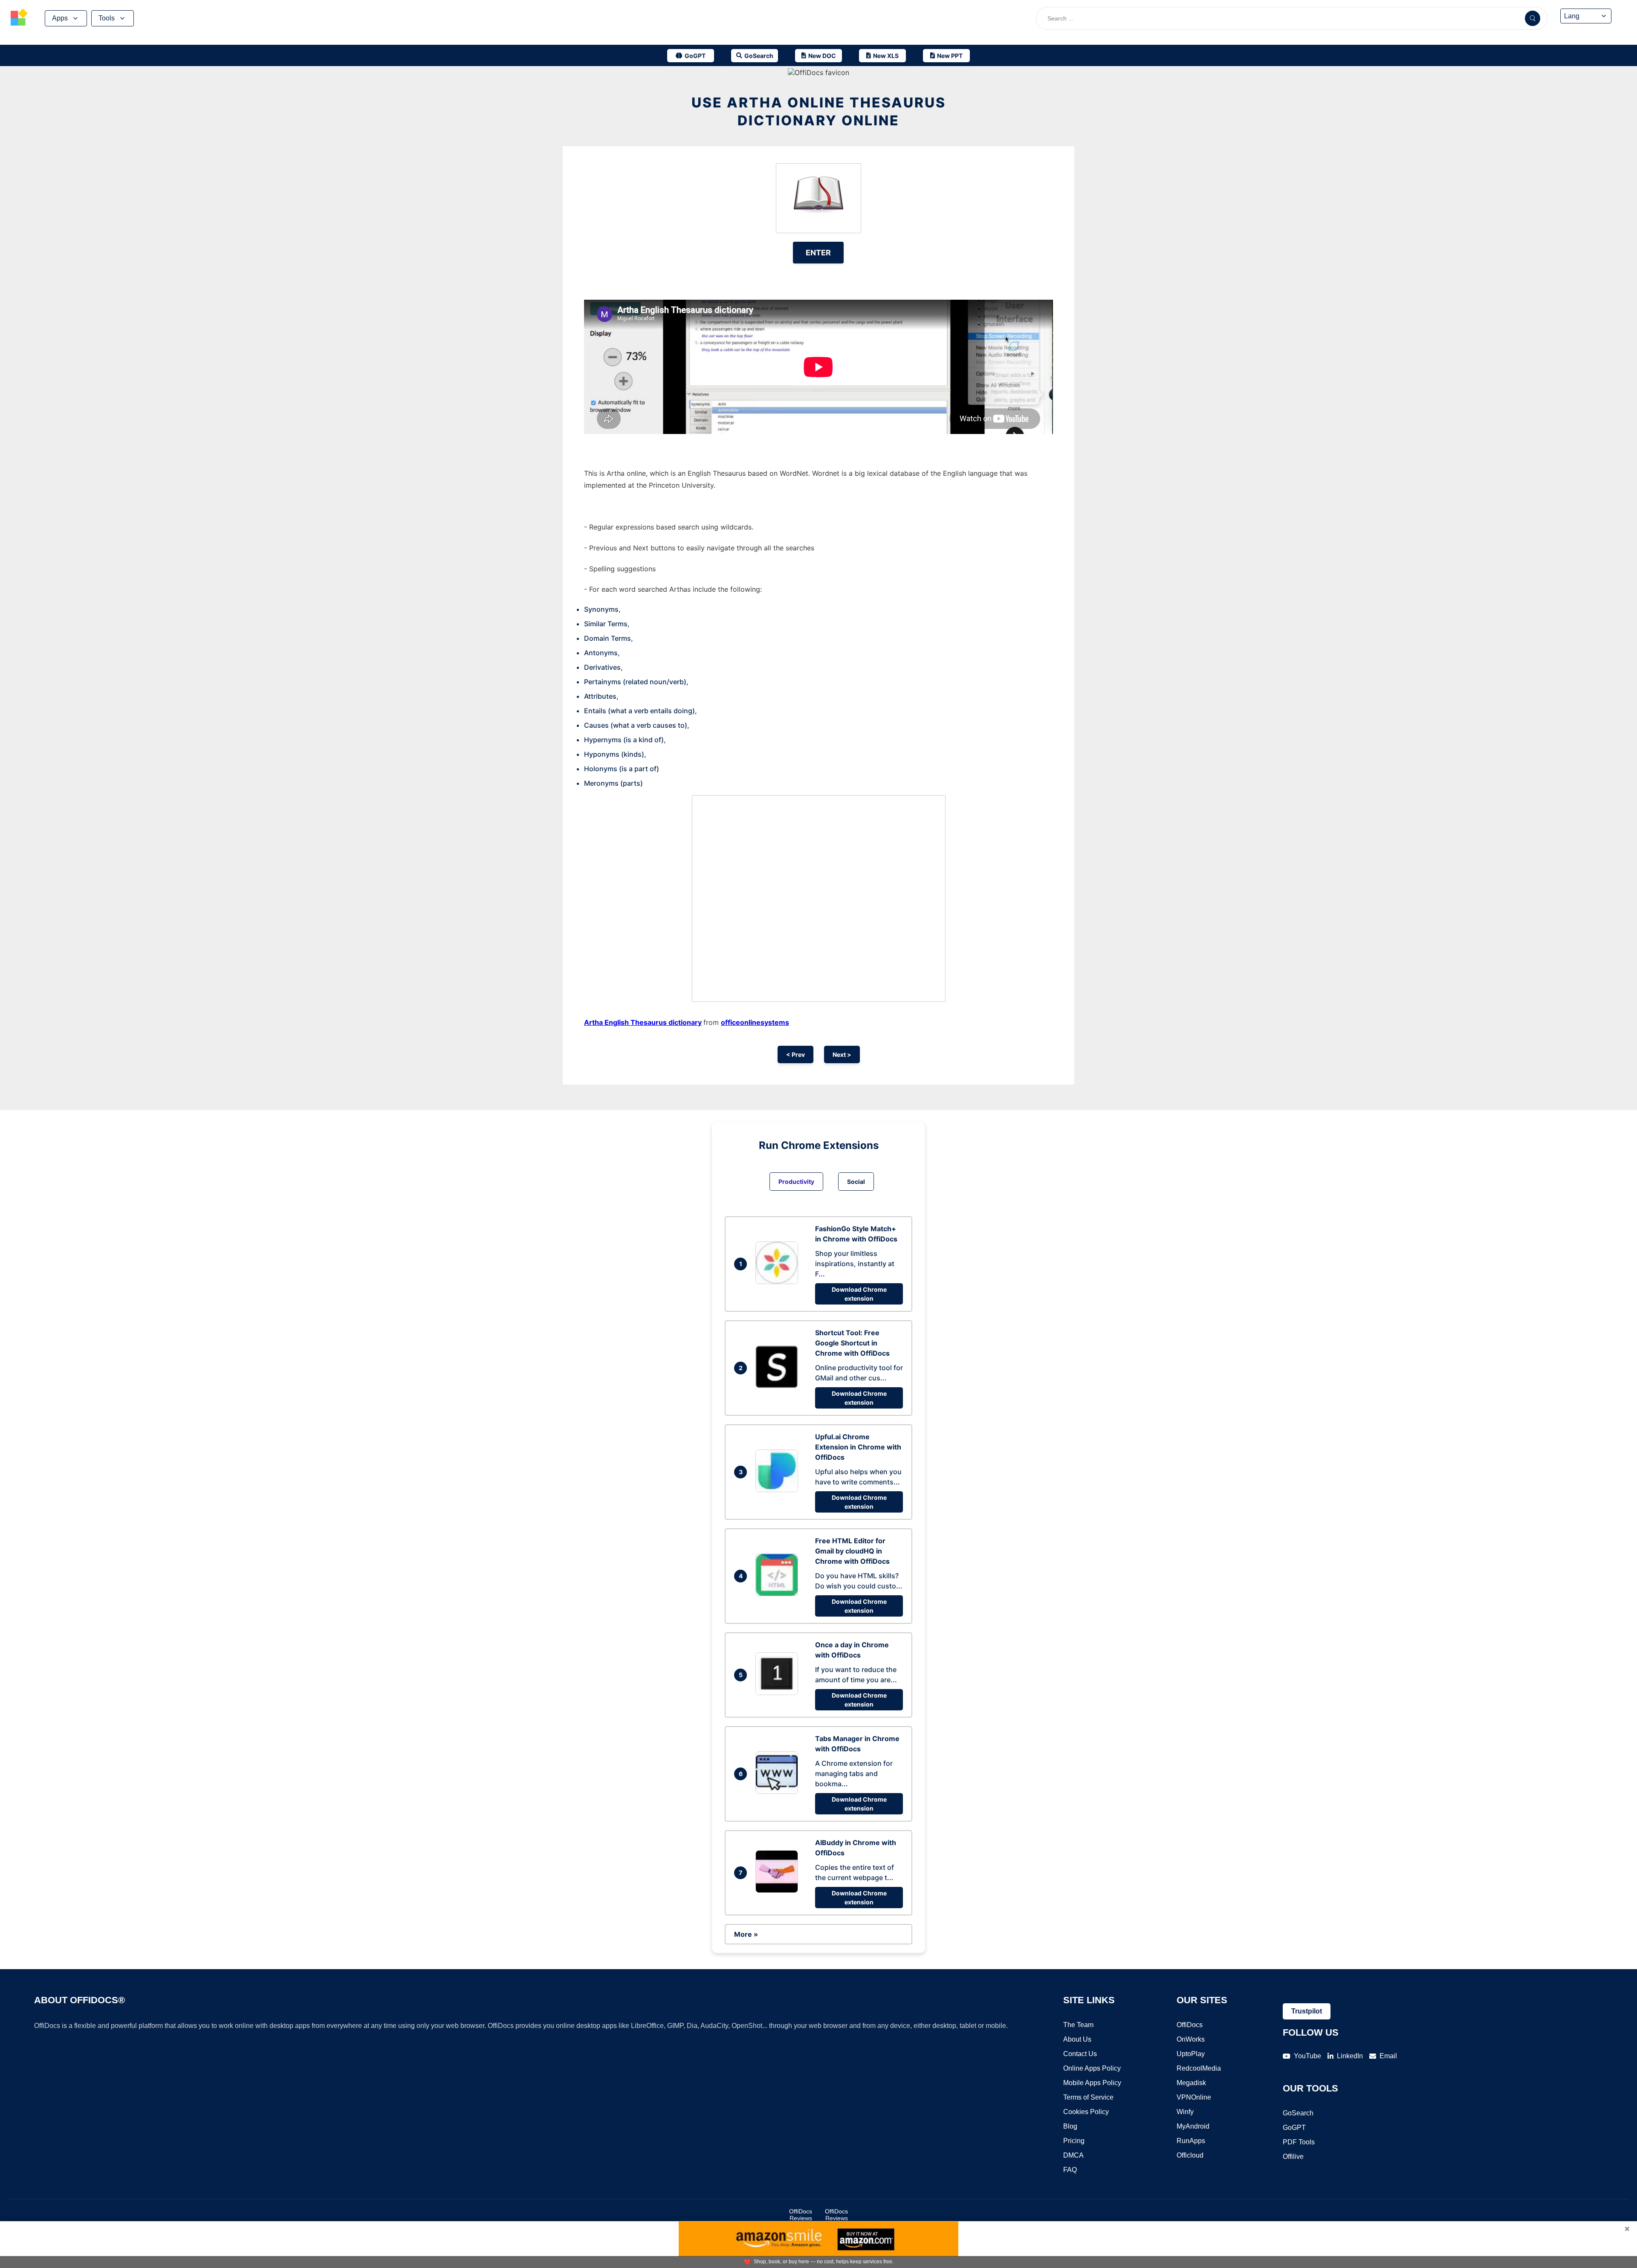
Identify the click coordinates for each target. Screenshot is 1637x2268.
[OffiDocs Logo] (19, 18)
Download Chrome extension (859, 1294)
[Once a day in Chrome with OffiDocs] (779, 1692)
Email (1388, 2056)
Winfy (1185, 2112)
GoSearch (1298, 2113)
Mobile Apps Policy (1092, 2083)
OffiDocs (1190, 2025)
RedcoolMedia (1199, 2068)
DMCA (1073, 2155)
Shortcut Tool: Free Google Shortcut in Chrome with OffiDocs (852, 1343)
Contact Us (1080, 2054)
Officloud (1190, 2155)
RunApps (1191, 2141)
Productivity (796, 1182)
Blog (1070, 2126)
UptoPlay (1191, 2054)
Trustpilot (1307, 2011)
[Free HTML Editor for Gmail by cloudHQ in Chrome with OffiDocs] (779, 1594)
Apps (60, 18)
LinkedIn (1350, 2056)
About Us (1077, 2039)
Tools (107, 18)
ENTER (818, 253)
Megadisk (1191, 2083)
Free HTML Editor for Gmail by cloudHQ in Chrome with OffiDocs (852, 1551)
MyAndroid (1193, 2126)
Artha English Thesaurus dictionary (643, 1022)
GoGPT (1294, 2128)
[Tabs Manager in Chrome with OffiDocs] (779, 1791)
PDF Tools (1299, 2142)
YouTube (1307, 2056)
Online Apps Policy (1092, 2068)
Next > (842, 1054)
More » (746, 1934)
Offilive (1293, 2157)
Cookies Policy (1086, 2112)
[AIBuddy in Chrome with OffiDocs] (779, 1890)
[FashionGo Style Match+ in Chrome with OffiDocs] (779, 1282)
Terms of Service (1088, 2097)
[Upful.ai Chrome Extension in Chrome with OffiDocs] (779, 1490)
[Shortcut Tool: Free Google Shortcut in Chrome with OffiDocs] (779, 1386)
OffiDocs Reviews (801, 2215)
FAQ (1070, 2170)
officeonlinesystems (755, 1022)
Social (856, 1182)
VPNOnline (1194, 2097)
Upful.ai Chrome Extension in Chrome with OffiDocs (858, 1447)
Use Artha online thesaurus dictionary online (819, 111)
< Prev (795, 1054)
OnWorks (1191, 2039)
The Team (1078, 2025)
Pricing (1074, 2141)
